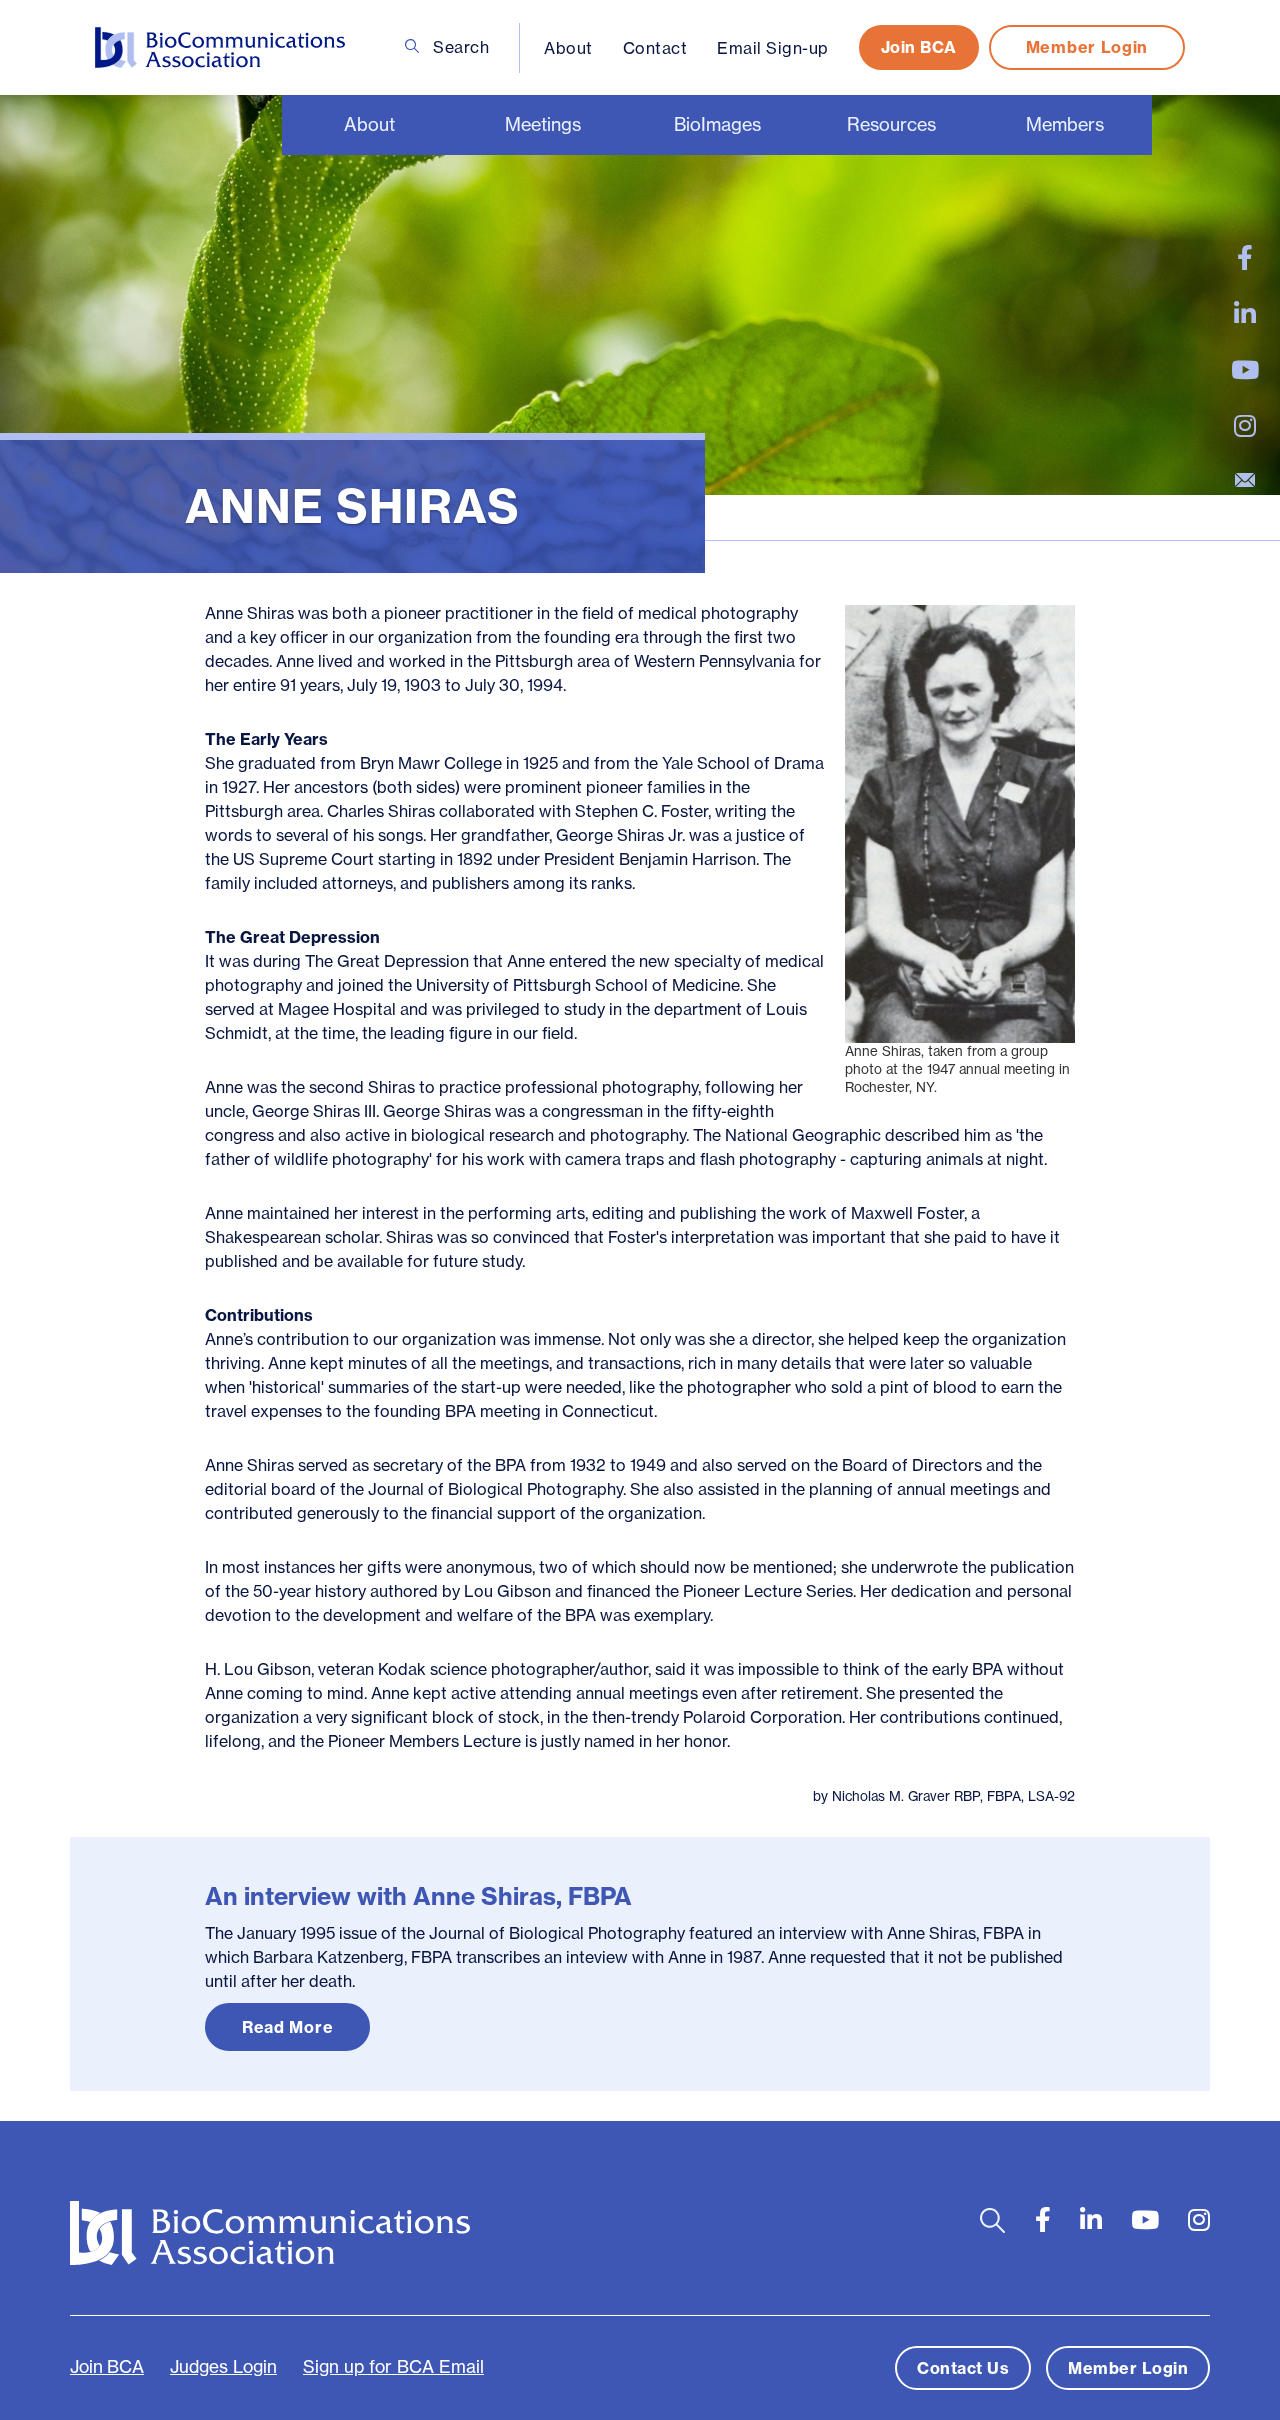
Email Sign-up (773, 48)
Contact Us (963, 2368)
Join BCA (919, 47)
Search (459, 47)
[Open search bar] (992, 2220)
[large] (1245, 258)
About (568, 48)
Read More (287, 2027)
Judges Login (223, 2367)
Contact (655, 48)
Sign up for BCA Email (393, 2367)
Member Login (1087, 47)
